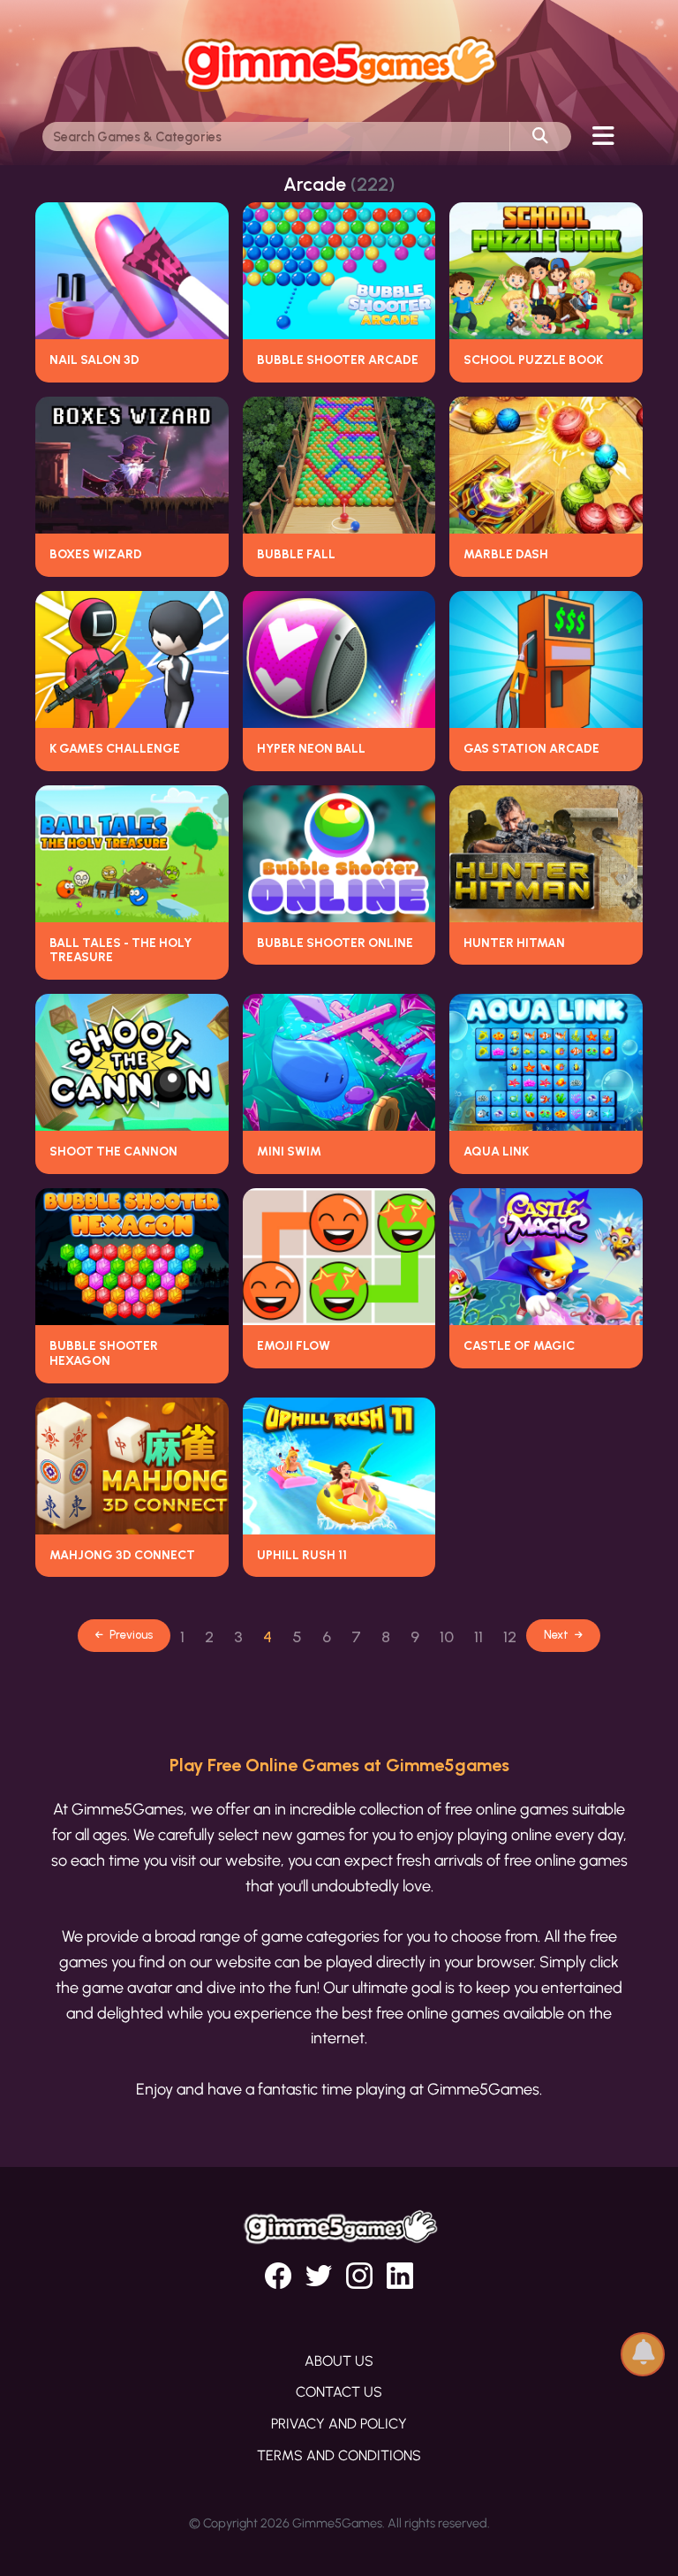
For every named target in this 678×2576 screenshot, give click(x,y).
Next (557, 1635)
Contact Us (339, 2392)
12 (510, 1637)
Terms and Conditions (339, 2455)
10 (447, 1637)
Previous (130, 1635)
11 (478, 1637)
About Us (339, 2361)
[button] (643, 2348)
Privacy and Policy (339, 2424)
